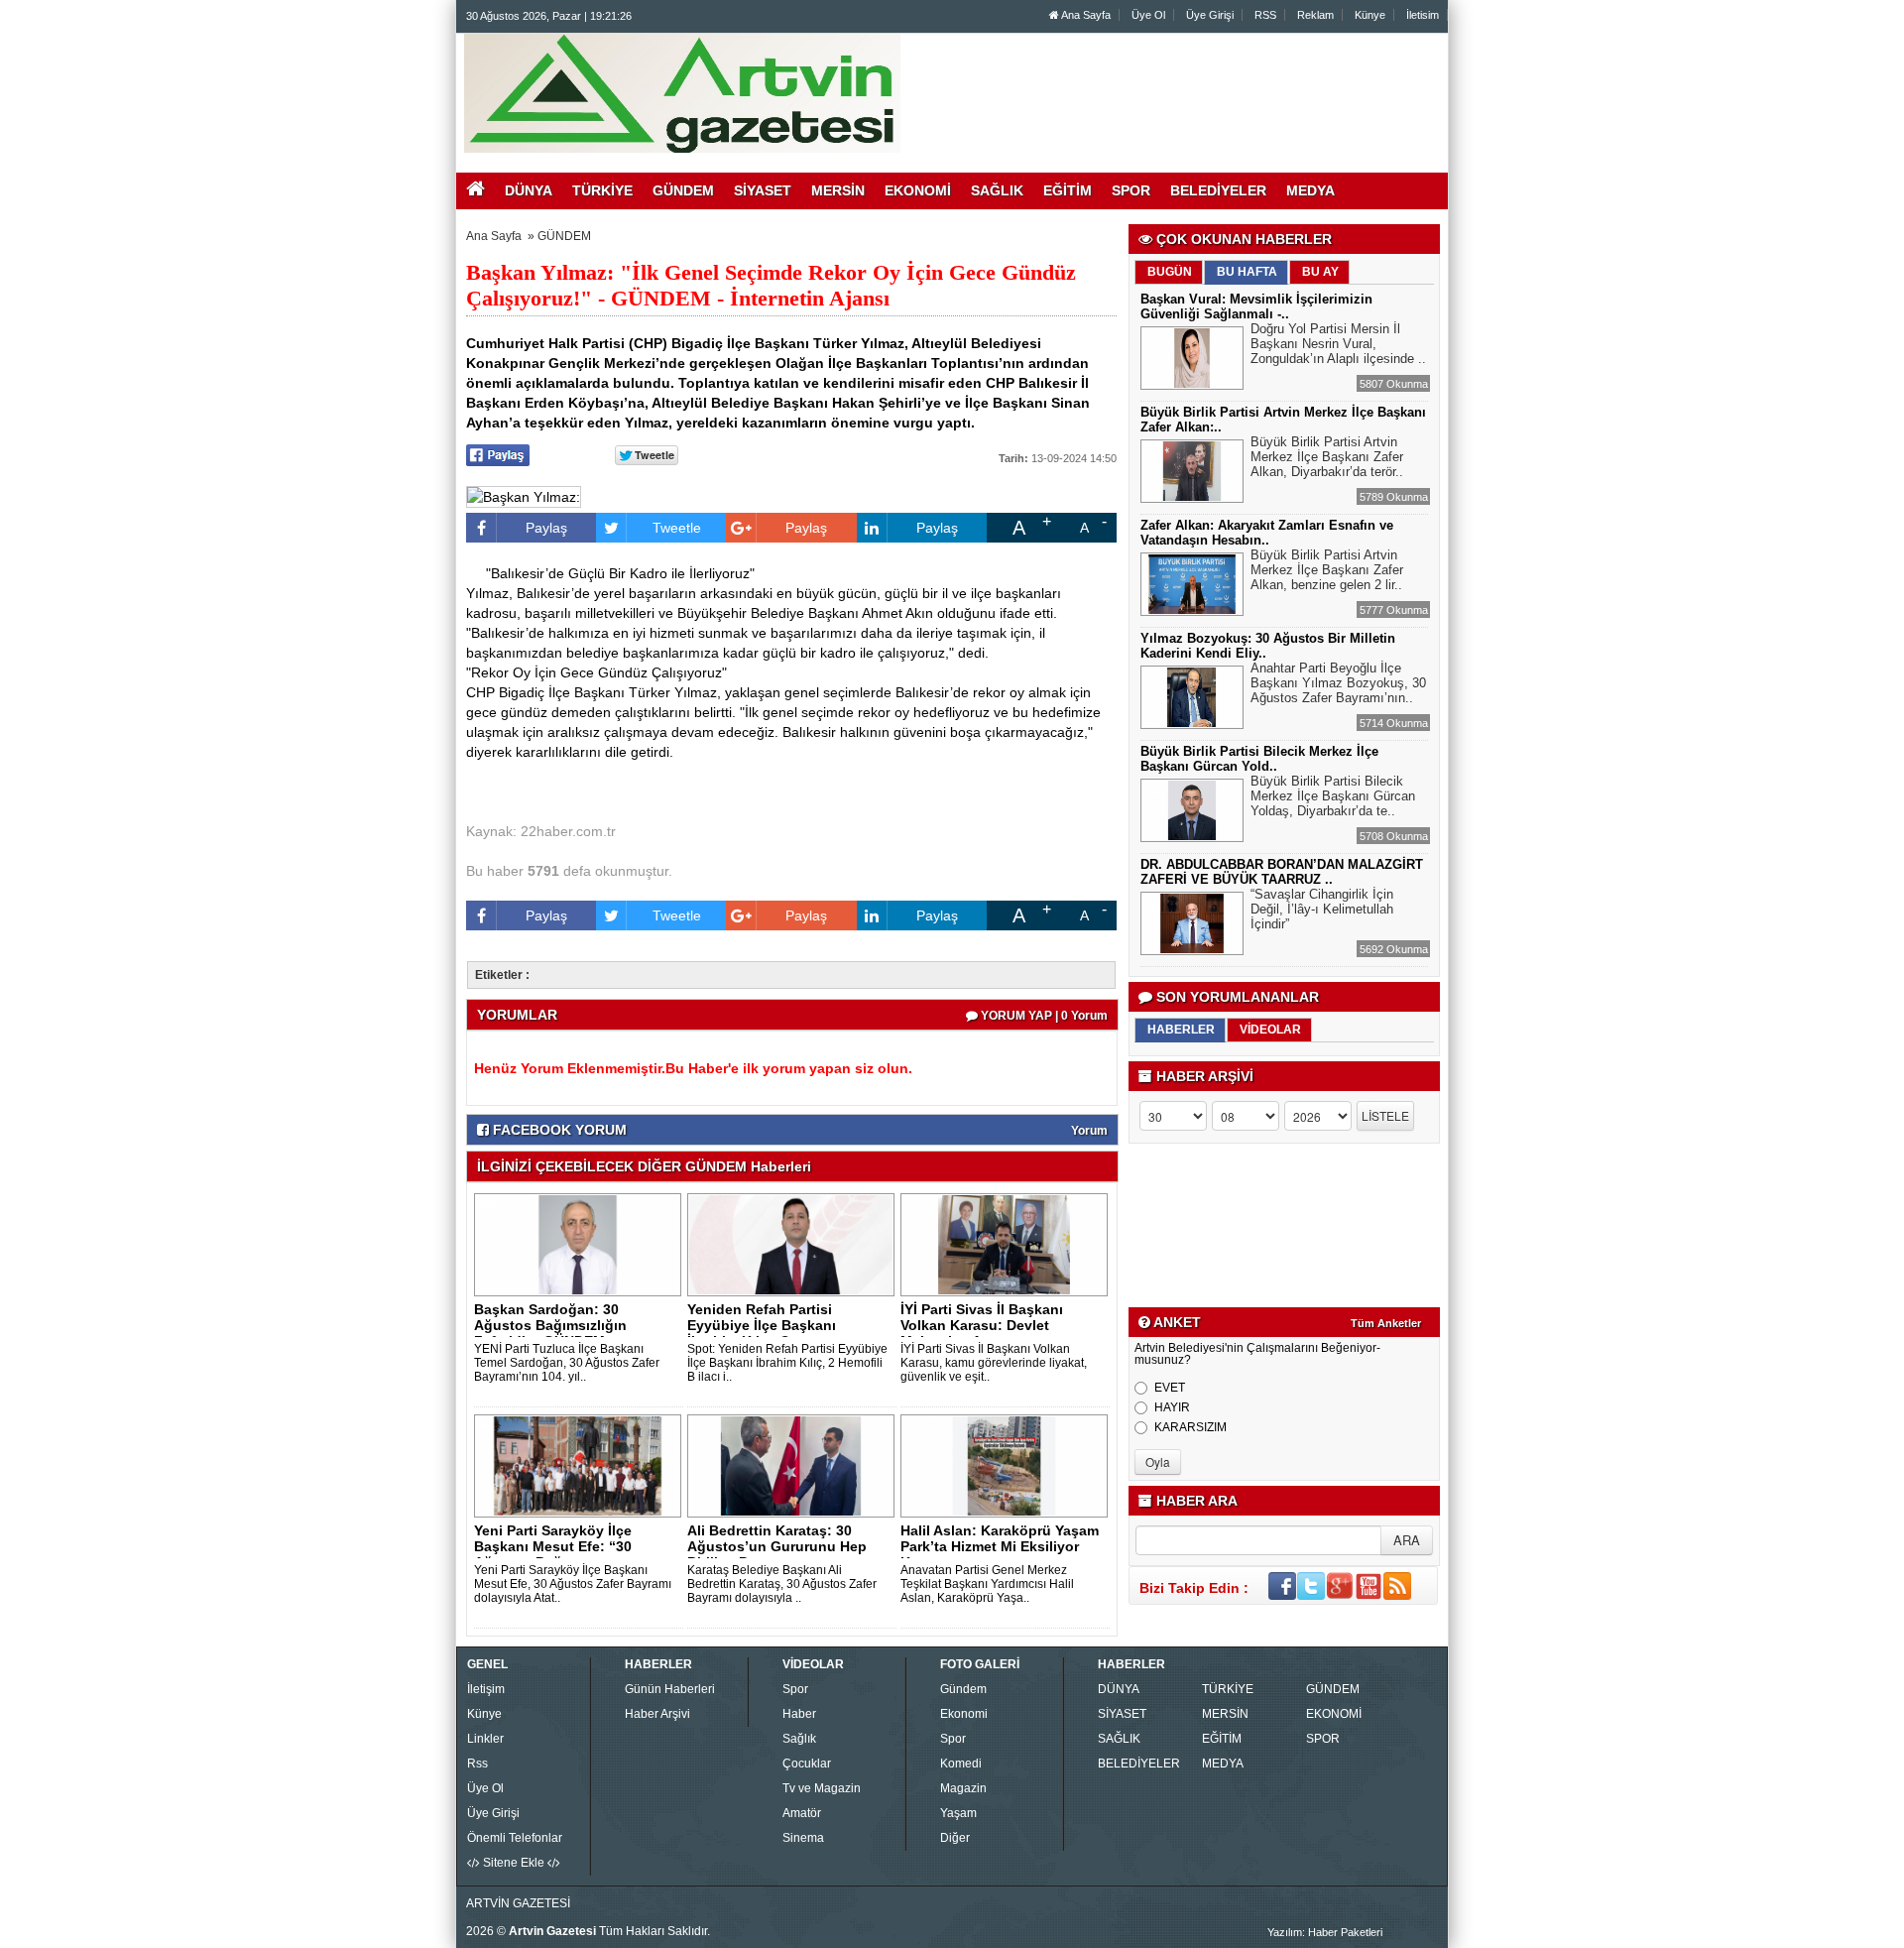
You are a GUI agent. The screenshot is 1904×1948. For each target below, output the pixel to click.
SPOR (1323, 1739)
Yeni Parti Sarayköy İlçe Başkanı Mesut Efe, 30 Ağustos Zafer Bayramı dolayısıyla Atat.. (573, 1584)
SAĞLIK (1119, 1739)
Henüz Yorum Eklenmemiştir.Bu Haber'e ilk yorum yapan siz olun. (693, 1068)
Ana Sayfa (1085, 15)
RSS (1265, 15)
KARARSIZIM (1190, 1427)
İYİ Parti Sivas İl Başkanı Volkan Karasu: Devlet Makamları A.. (982, 1325)
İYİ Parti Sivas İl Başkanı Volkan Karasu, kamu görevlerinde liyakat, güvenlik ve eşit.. (994, 1363)
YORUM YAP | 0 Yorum (1043, 1016)
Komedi (961, 1764)
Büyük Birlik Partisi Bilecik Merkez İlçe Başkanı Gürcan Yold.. (1259, 759)
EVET (1170, 1388)
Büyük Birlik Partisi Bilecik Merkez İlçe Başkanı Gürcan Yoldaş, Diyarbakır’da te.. (1333, 796)
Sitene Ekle (514, 1863)
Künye (1370, 15)
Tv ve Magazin (822, 1788)
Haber (799, 1714)
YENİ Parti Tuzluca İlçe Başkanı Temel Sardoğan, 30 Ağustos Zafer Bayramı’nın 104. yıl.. (567, 1363)
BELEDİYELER (1139, 1764)
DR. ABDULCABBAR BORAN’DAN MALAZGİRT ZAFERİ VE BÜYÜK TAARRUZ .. (1282, 872)
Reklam (1315, 15)
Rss (477, 1764)
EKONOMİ (1334, 1714)
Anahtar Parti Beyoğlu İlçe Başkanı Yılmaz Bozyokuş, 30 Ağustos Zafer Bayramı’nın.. (1338, 683)
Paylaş (546, 528)
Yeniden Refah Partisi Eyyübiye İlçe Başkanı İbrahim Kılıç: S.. (762, 1325)
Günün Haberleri (670, 1689)
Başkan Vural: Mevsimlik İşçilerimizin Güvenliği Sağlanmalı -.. (1256, 306)
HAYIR (1172, 1407)
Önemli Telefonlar (515, 1838)
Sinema (803, 1838)
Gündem (963, 1689)
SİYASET (1122, 1714)
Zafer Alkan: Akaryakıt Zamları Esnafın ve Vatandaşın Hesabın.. (1267, 533)
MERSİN (1225, 1714)
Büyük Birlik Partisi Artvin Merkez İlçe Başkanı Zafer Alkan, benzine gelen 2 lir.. (1327, 570)
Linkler (485, 1739)
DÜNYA (1119, 1689)
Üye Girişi (1210, 15)
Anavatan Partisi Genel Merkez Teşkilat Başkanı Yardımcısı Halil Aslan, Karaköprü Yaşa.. (987, 1584)
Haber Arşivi (657, 1714)
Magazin (963, 1788)
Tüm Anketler (1386, 1323)
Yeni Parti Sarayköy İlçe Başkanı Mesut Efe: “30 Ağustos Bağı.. (553, 1546)
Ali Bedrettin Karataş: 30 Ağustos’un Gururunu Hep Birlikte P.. (777, 1546)
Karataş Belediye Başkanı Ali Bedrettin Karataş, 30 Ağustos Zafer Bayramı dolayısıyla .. (782, 1584)
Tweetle (677, 528)
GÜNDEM (564, 236)
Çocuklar (807, 1764)
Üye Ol (1148, 15)
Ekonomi (964, 1714)
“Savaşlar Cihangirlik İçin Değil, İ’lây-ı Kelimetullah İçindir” (1322, 909)
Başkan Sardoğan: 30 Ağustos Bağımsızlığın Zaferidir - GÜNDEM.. (550, 1325)
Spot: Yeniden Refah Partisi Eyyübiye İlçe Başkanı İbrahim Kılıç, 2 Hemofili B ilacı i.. (787, 1363)
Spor (795, 1689)
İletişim (486, 1689)
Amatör (802, 1813)
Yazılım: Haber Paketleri (1325, 1932)
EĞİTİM (1222, 1739)
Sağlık (799, 1739)
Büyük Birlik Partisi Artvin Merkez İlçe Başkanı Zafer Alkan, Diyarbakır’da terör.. (1327, 457)
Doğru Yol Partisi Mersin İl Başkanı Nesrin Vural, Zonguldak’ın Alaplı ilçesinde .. (1338, 344)
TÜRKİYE (1228, 1689)
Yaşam (958, 1813)
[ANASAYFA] (682, 92)
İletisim (1423, 15)
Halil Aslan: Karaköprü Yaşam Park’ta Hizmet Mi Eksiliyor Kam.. (1000, 1546)
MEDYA (1223, 1764)
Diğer (955, 1838)
